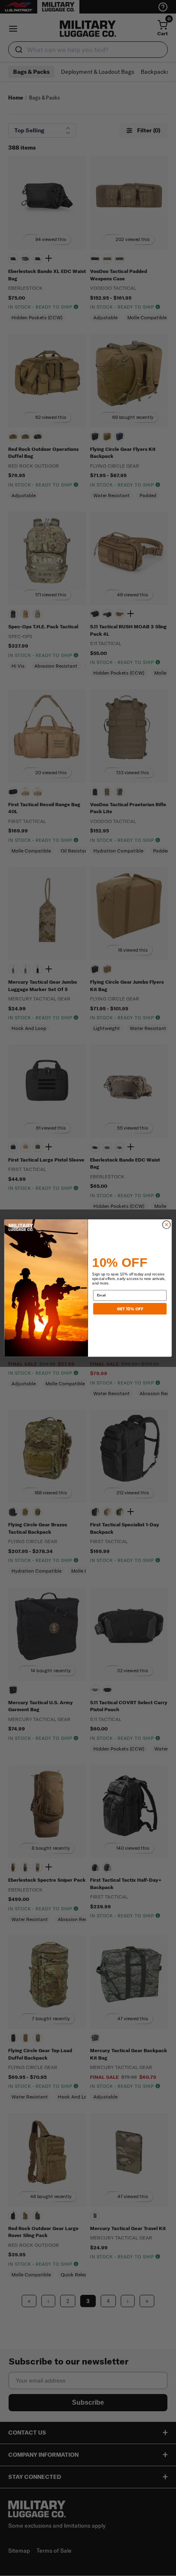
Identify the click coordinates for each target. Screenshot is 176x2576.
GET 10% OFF (130, 1308)
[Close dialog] (166, 1224)
